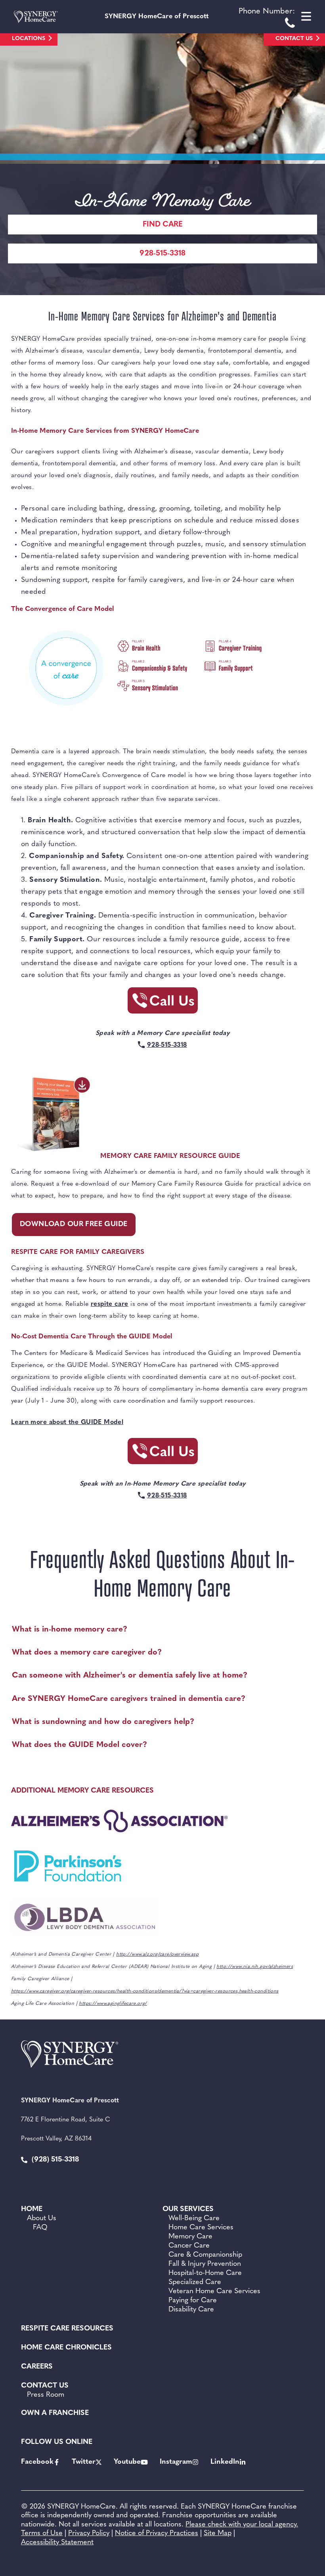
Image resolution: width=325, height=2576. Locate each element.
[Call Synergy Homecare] (162, 1003)
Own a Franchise (55, 2413)
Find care (163, 225)
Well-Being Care (194, 2219)
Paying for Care (193, 2301)
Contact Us (294, 39)
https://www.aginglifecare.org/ (113, 2004)
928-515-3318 (162, 254)
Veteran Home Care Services (214, 2292)
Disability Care (191, 2310)
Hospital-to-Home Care (205, 2273)
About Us (42, 2219)
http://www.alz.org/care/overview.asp (157, 1954)
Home (32, 2209)
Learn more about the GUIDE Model (67, 1422)
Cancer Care (189, 2246)
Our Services (188, 2209)
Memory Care (190, 2237)
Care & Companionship (205, 2255)
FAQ (40, 2228)
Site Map (218, 2534)
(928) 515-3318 (54, 2160)
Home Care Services (201, 2228)
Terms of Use (42, 2534)
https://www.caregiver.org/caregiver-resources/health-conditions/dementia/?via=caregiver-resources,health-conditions (145, 1991)
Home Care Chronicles (66, 2348)
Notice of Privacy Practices (157, 2534)
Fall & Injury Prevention (205, 2264)
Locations (29, 39)
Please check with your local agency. (242, 2525)
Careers (37, 2367)
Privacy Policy (89, 2534)
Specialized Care (195, 2282)
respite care (110, 1304)
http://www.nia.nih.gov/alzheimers (255, 1967)
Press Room (46, 2395)
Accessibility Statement (57, 2543)
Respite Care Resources (67, 2329)
